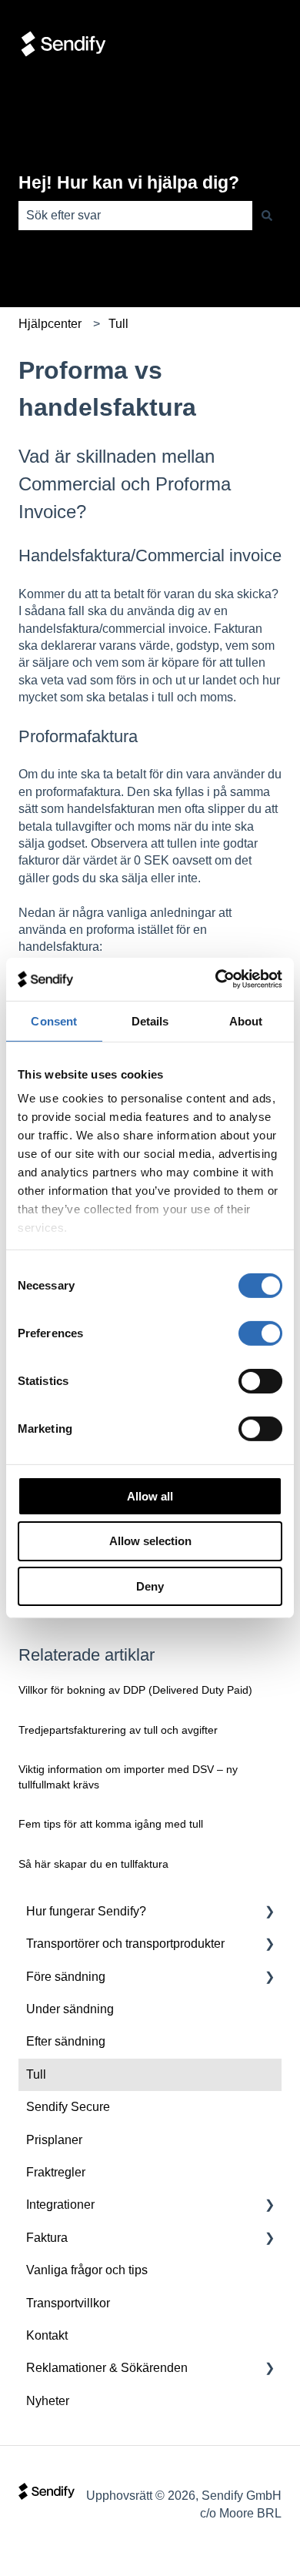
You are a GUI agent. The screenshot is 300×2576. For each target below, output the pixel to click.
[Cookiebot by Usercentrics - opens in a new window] (216, 979)
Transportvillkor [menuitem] (68, 2303)
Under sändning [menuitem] (70, 2009)
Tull (118, 324)
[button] (269, 1913)
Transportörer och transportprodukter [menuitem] (125, 1944)
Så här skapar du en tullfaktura (93, 1864)
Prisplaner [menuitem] (54, 2140)
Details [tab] (150, 1020)
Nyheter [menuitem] (48, 2401)
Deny (150, 1586)
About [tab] (246, 1020)
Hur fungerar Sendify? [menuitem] (86, 1911)
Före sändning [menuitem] (66, 1977)
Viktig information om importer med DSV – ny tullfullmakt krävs (128, 1777)
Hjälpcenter (50, 324)
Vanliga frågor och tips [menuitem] (87, 2270)
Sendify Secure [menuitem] (68, 2107)
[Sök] (267, 216)
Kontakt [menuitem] (47, 2335)
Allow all (150, 1495)
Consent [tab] (54, 1020)
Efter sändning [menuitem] (66, 2041)
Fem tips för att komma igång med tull (111, 1824)
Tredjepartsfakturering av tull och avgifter (118, 1730)
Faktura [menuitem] (47, 2238)
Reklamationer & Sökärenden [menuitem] (107, 2368)
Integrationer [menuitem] (60, 2205)
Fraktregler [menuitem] (56, 2172)
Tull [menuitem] (36, 2074)
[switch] (260, 1333)
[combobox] (135, 216)
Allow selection (150, 1541)
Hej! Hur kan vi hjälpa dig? (129, 182)
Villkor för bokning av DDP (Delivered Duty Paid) (135, 1690)
